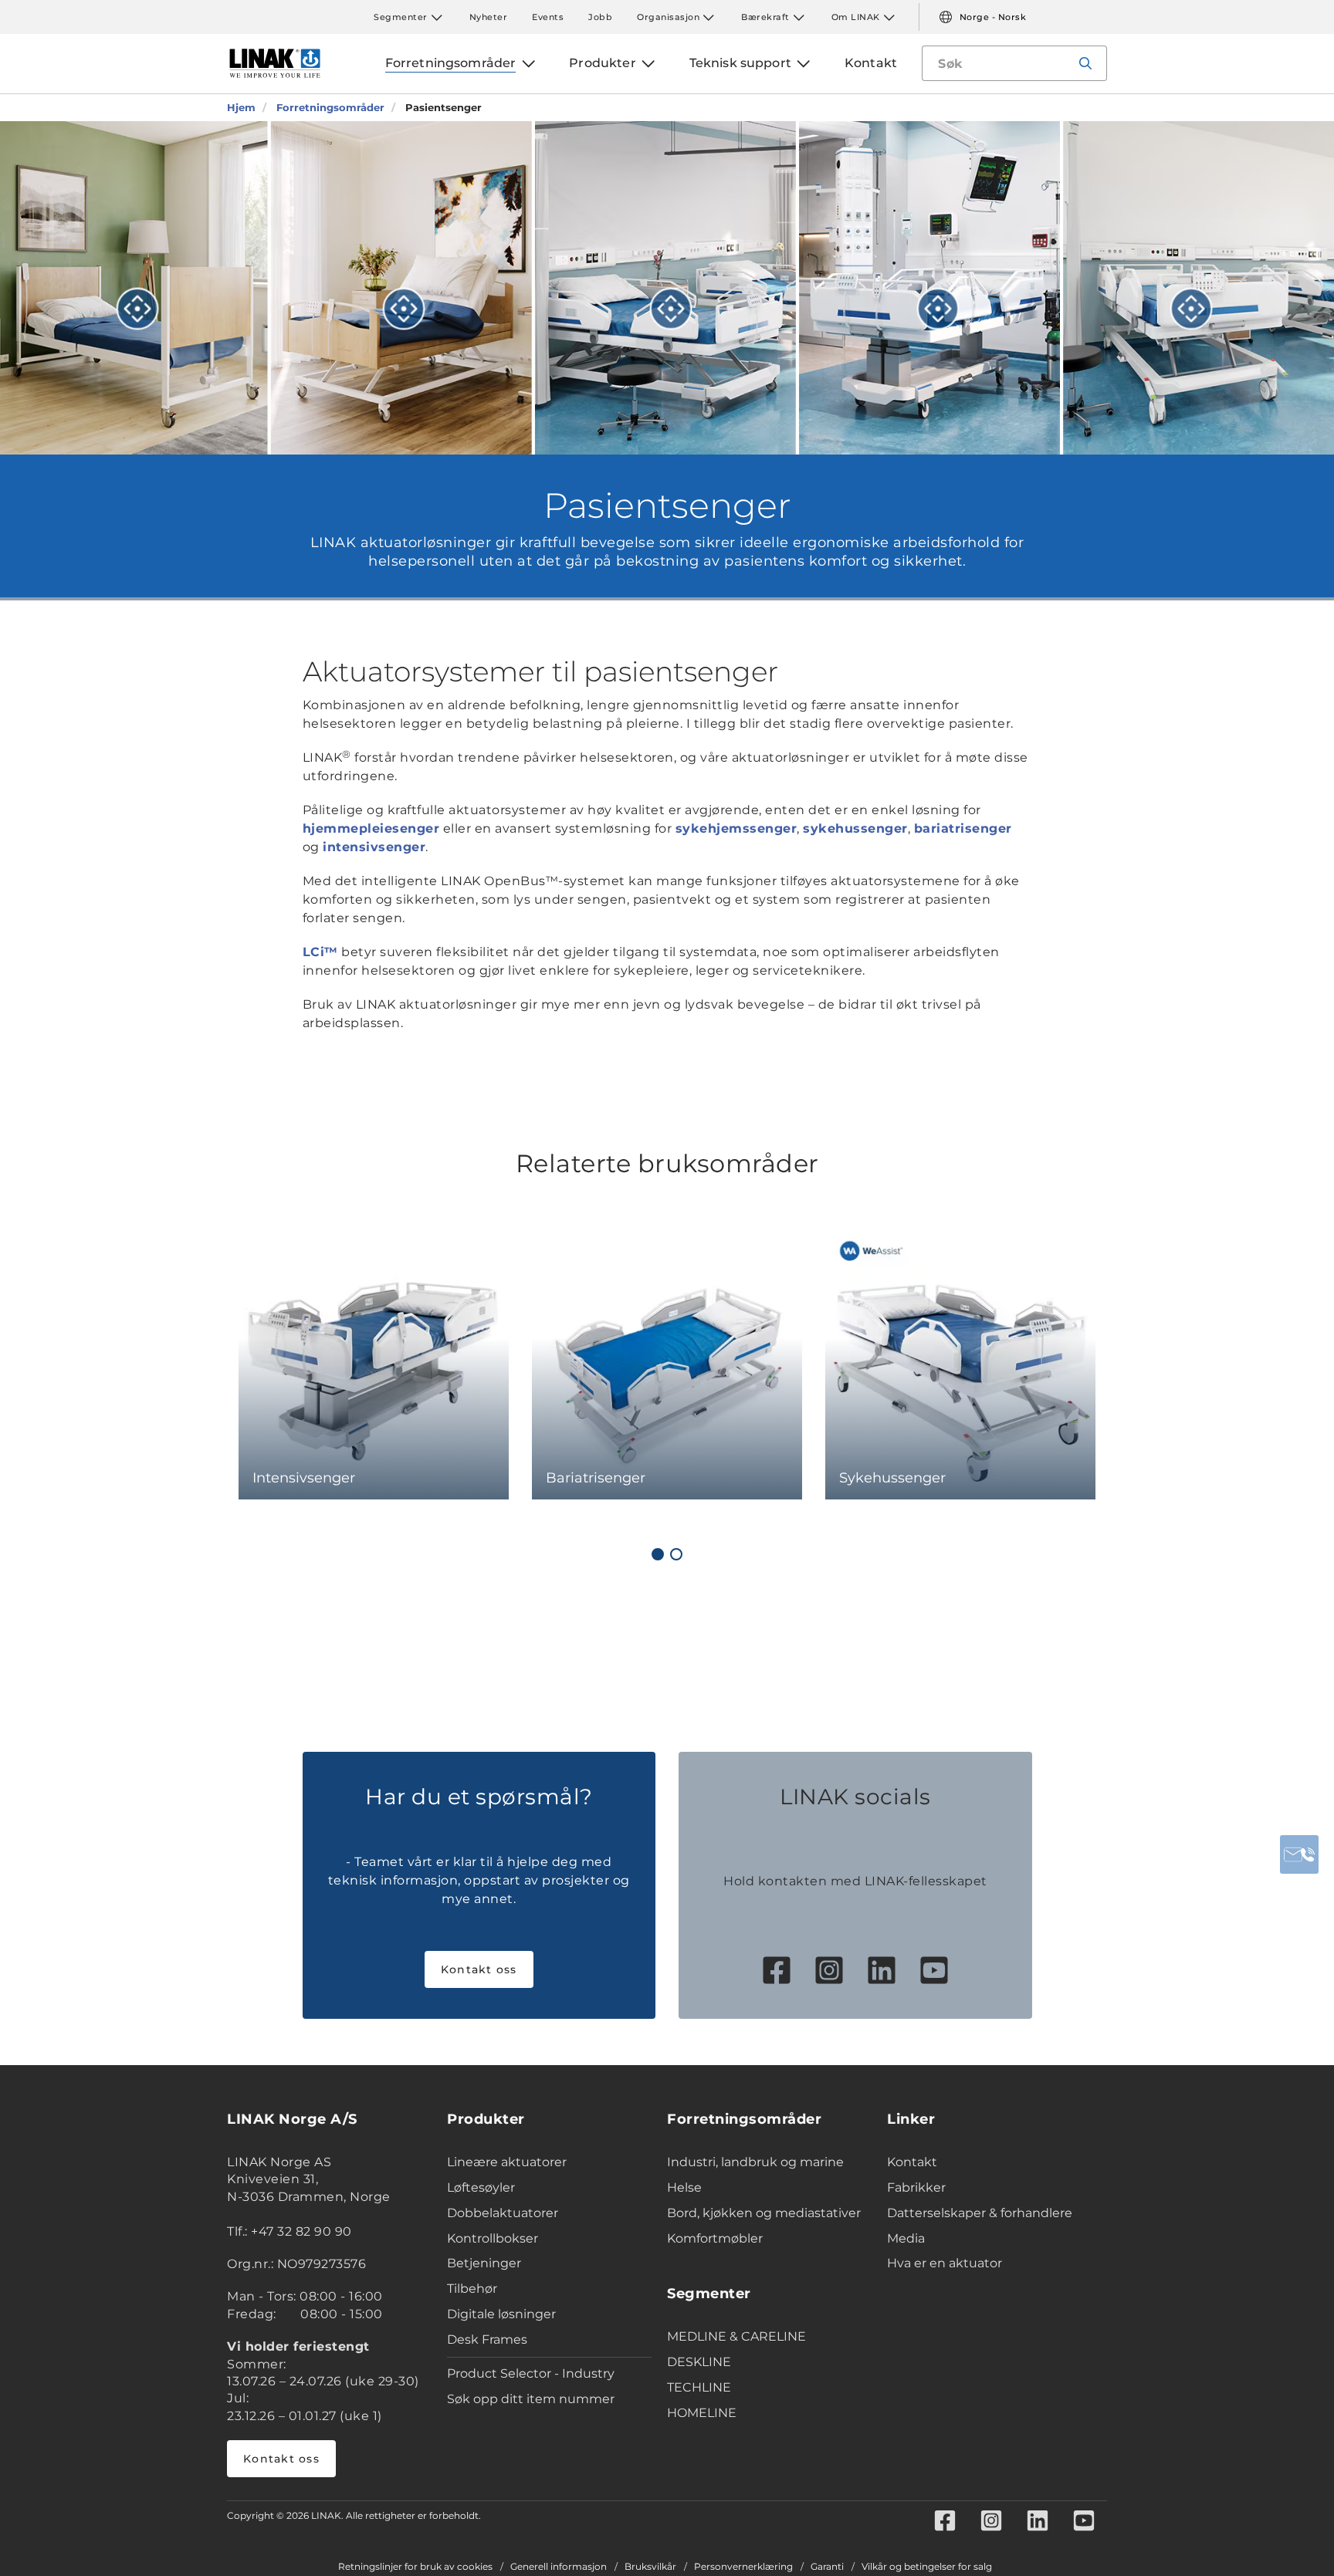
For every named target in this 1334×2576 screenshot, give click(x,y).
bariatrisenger (963, 828)
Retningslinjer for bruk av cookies (415, 2567)
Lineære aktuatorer (507, 2162)
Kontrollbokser (493, 2238)
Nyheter (489, 17)
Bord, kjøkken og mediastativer (764, 2213)
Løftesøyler (481, 2187)
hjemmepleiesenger (371, 828)
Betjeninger (484, 2263)
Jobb (600, 17)
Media (906, 2238)
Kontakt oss (479, 1969)
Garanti (827, 2567)
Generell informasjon (559, 2567)
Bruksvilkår (650, 2567)
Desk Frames (487, 2339)
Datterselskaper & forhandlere (980, 2213)
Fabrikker (916, 2187)
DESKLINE (699, 2362)
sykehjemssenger (736, 828)
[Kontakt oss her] (1299, 1854)
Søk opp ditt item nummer (531, 2399)
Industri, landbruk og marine (755, 2162)
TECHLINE (699, 2387)
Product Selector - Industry (531, 2373)
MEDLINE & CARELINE (736, 2336)
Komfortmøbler (715, 2238)
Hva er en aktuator (945, 2263)
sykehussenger (855, 828)
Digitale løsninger (501, 2314)
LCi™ (320, 952)
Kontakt (912, 2162)
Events (548, 17)
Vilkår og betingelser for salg (927, 2567)
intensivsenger (374, 847)
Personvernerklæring (743, 2567)
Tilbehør (472, 2289)
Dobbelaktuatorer (503, 2213)
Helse (684, 2187)
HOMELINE (702, 2413)
